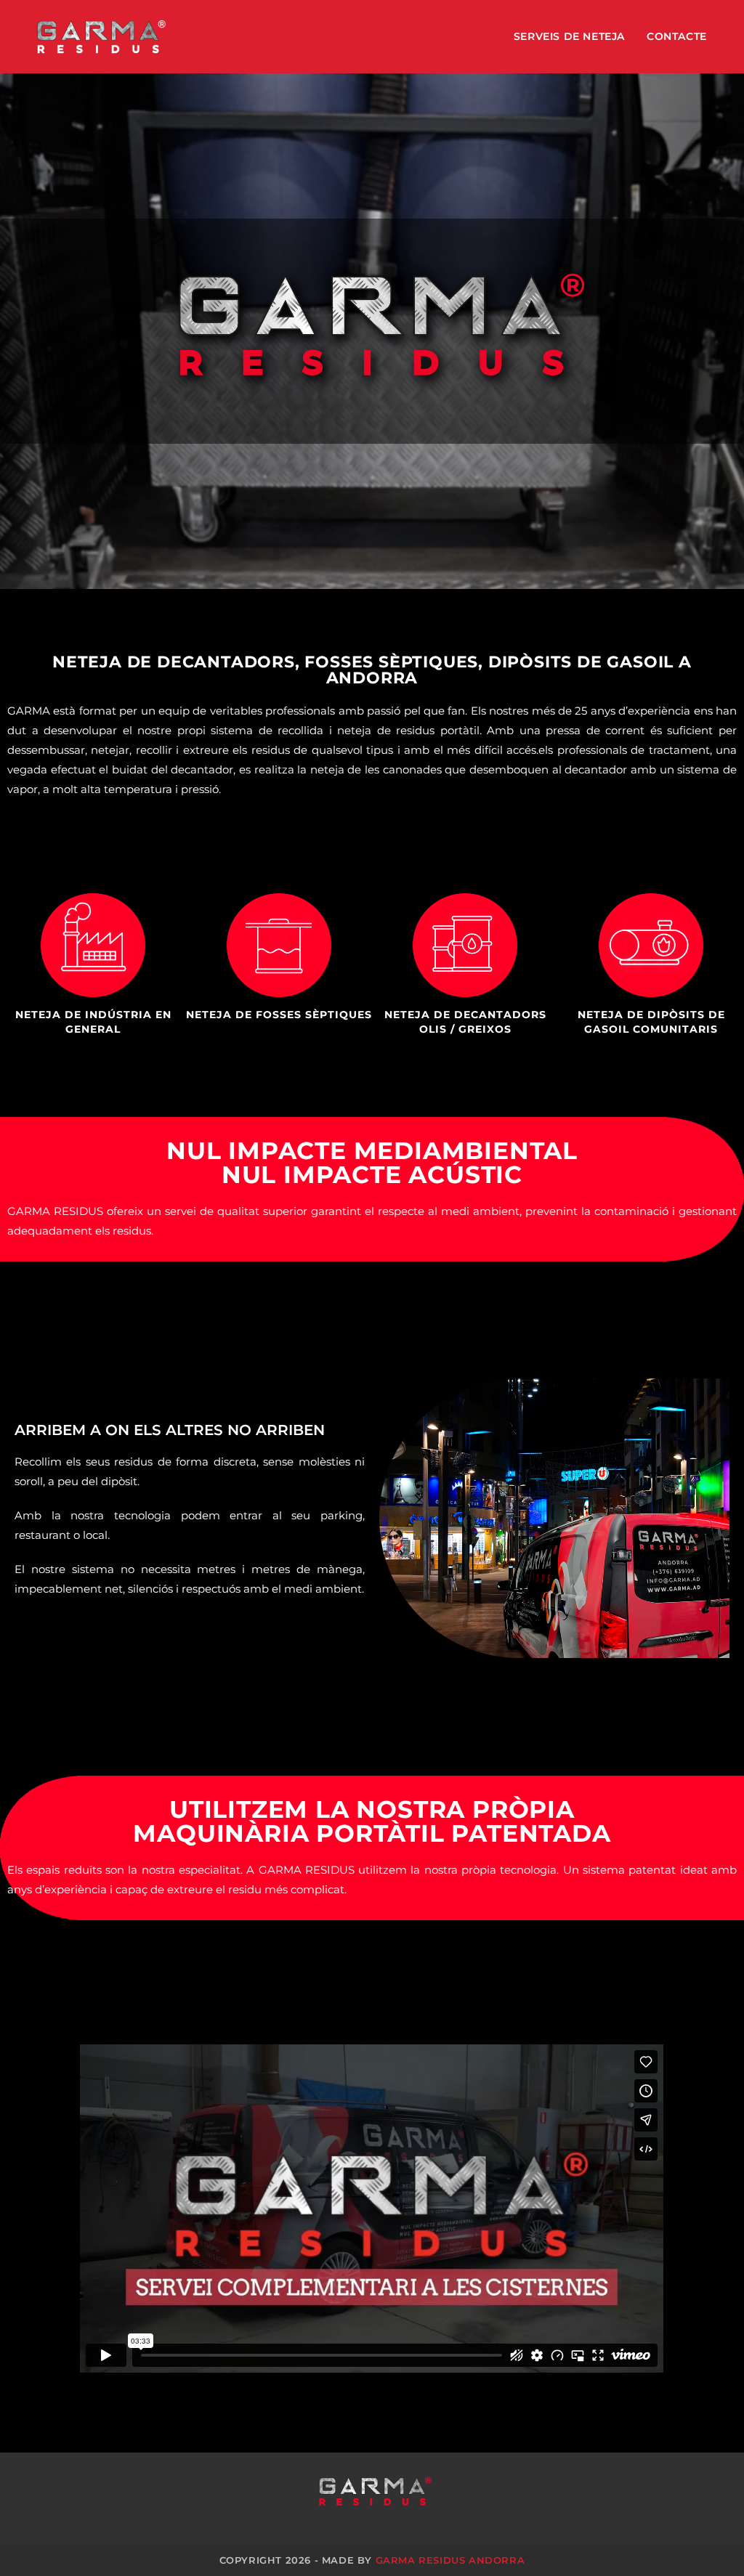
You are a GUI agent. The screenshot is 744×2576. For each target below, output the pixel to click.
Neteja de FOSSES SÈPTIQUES (279, 1015)
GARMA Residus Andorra (450, 2560)
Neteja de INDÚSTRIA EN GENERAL (93, 1022)
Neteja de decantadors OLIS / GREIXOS (465, 1022)
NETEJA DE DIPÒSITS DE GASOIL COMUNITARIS (651, 1022)
